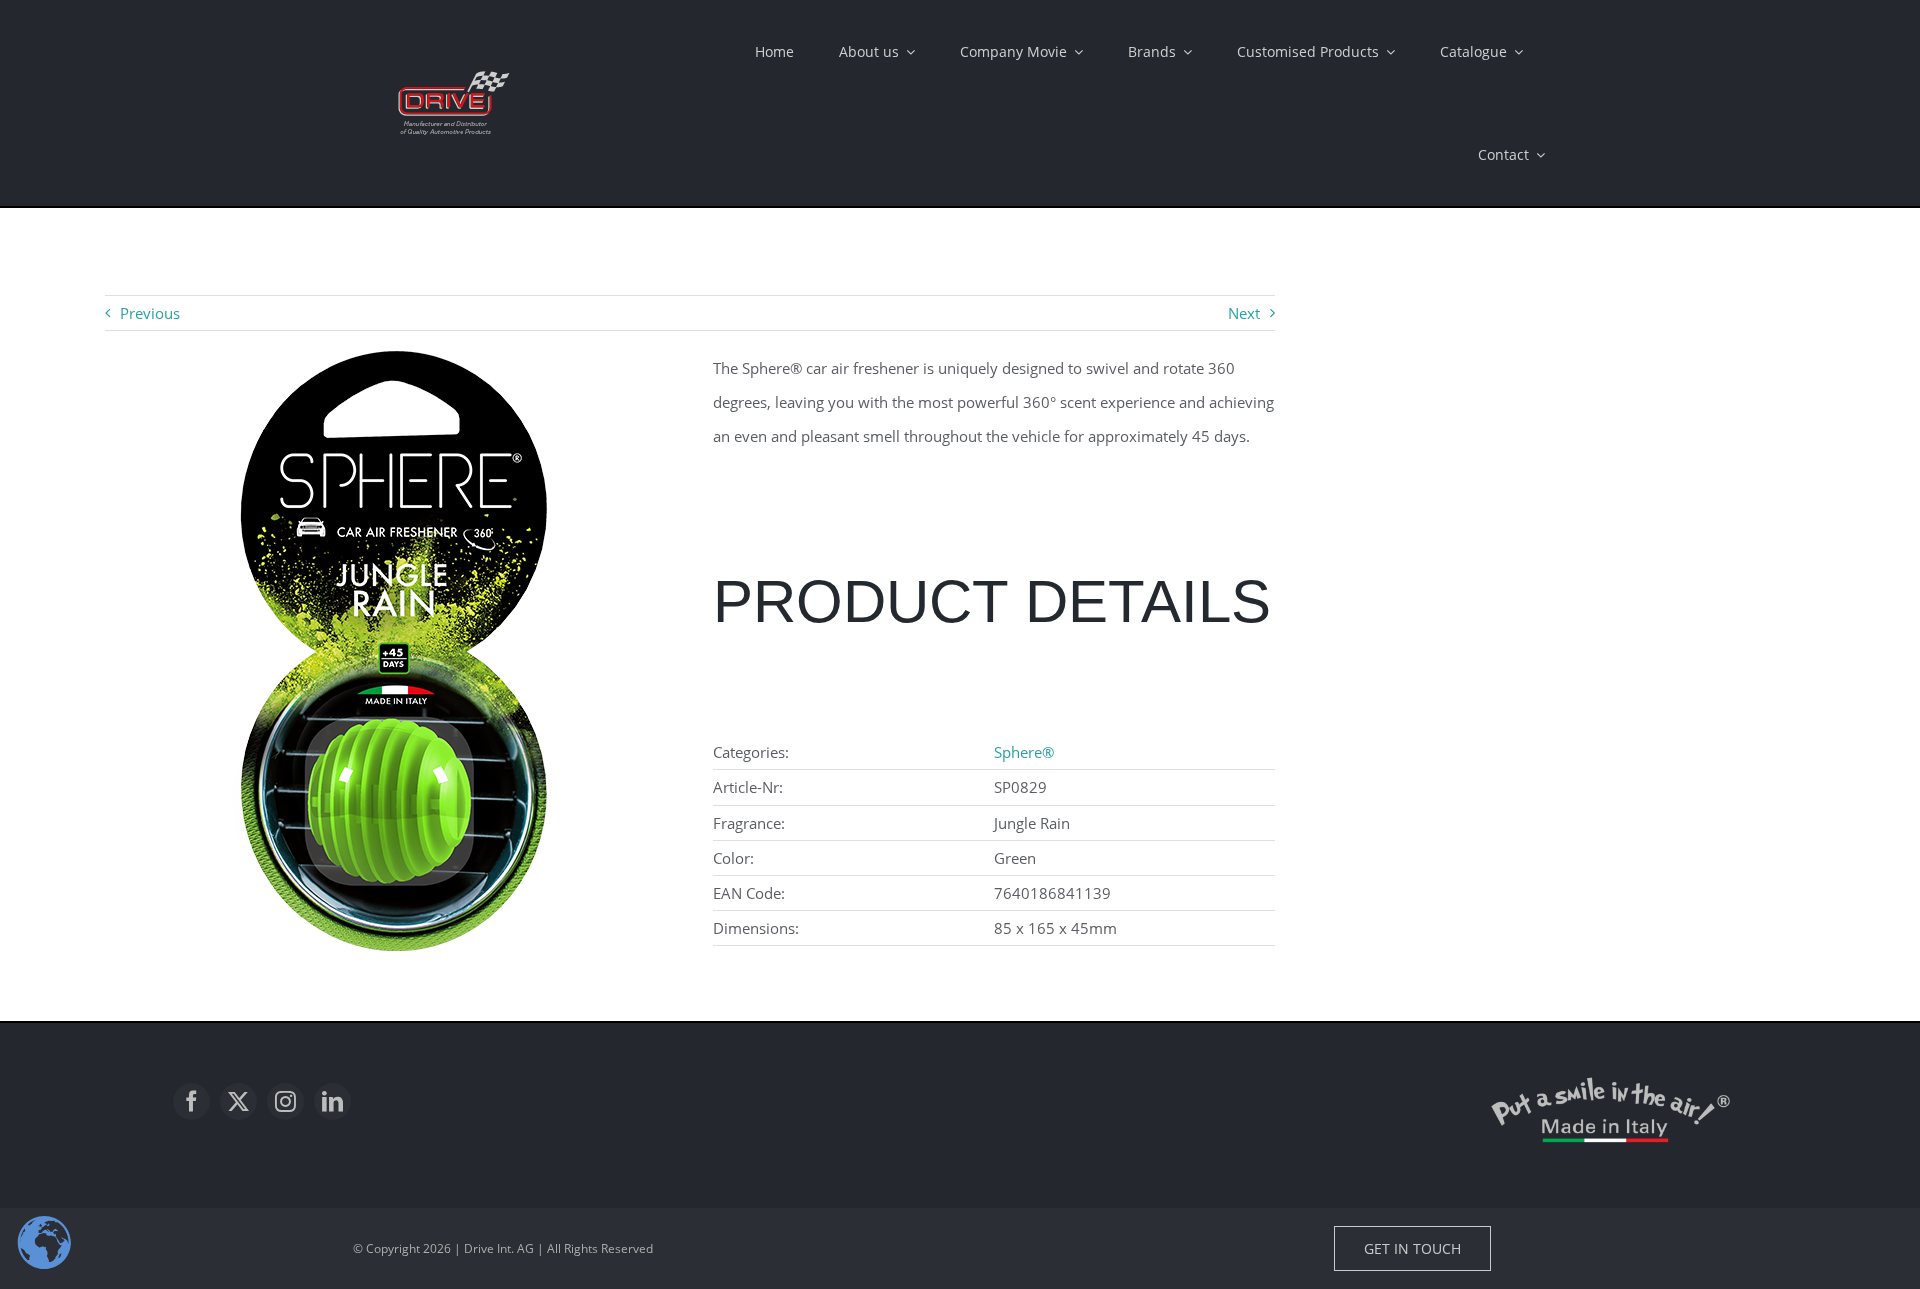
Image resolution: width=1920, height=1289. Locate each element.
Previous (150, 313)
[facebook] (191, 1101)
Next (1244, 313)
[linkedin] (332, 1101)
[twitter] (238, 1101)
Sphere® (1024, 752)
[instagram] (285, 1101)
